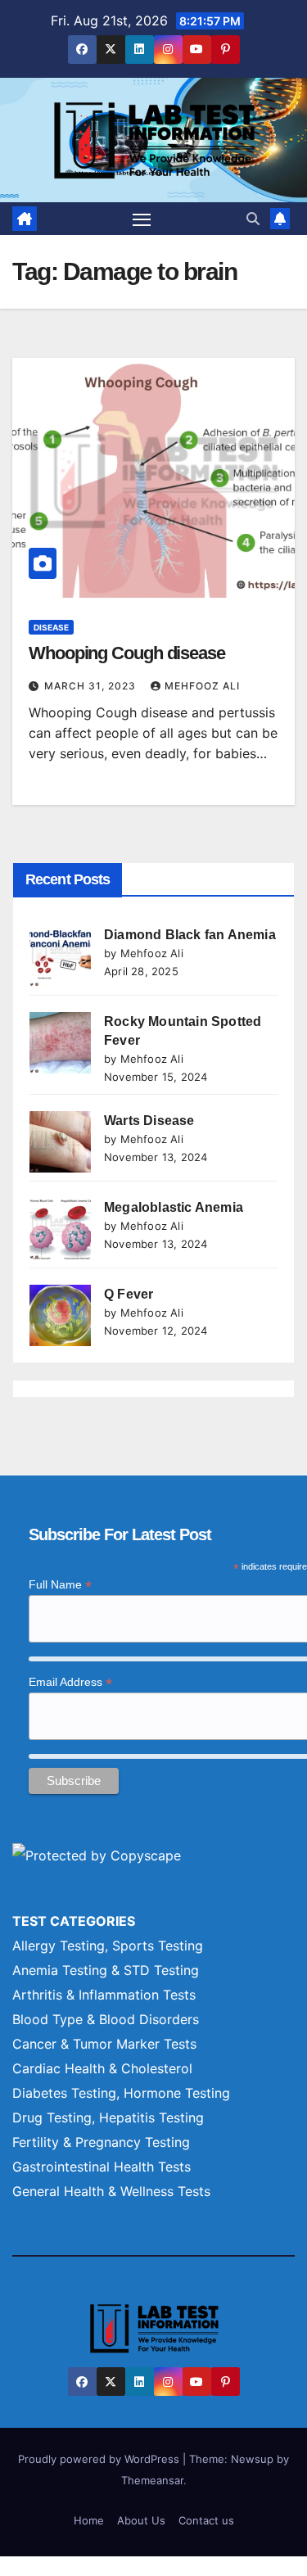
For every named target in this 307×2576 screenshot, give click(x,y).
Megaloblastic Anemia (174, 1207)
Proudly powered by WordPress (100, 2459)
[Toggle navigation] (142, 219)
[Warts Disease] (60, 1142)
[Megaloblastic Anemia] (60, 1229)
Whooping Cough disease (127, 653)
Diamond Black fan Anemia (190, 935)
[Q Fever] (60, 1315)
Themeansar (152, 2480)
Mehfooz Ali (202, 686)
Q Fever (129, 1294)
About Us (141, 2520)
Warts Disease (149, 1121)
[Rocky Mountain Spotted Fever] (60, 1043)
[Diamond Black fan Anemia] (60, 956)
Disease (51, 627)
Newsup (252, 2459)
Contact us (206, 2520)
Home (89, 2520)
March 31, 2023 (92, 686)
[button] (253, 219)
